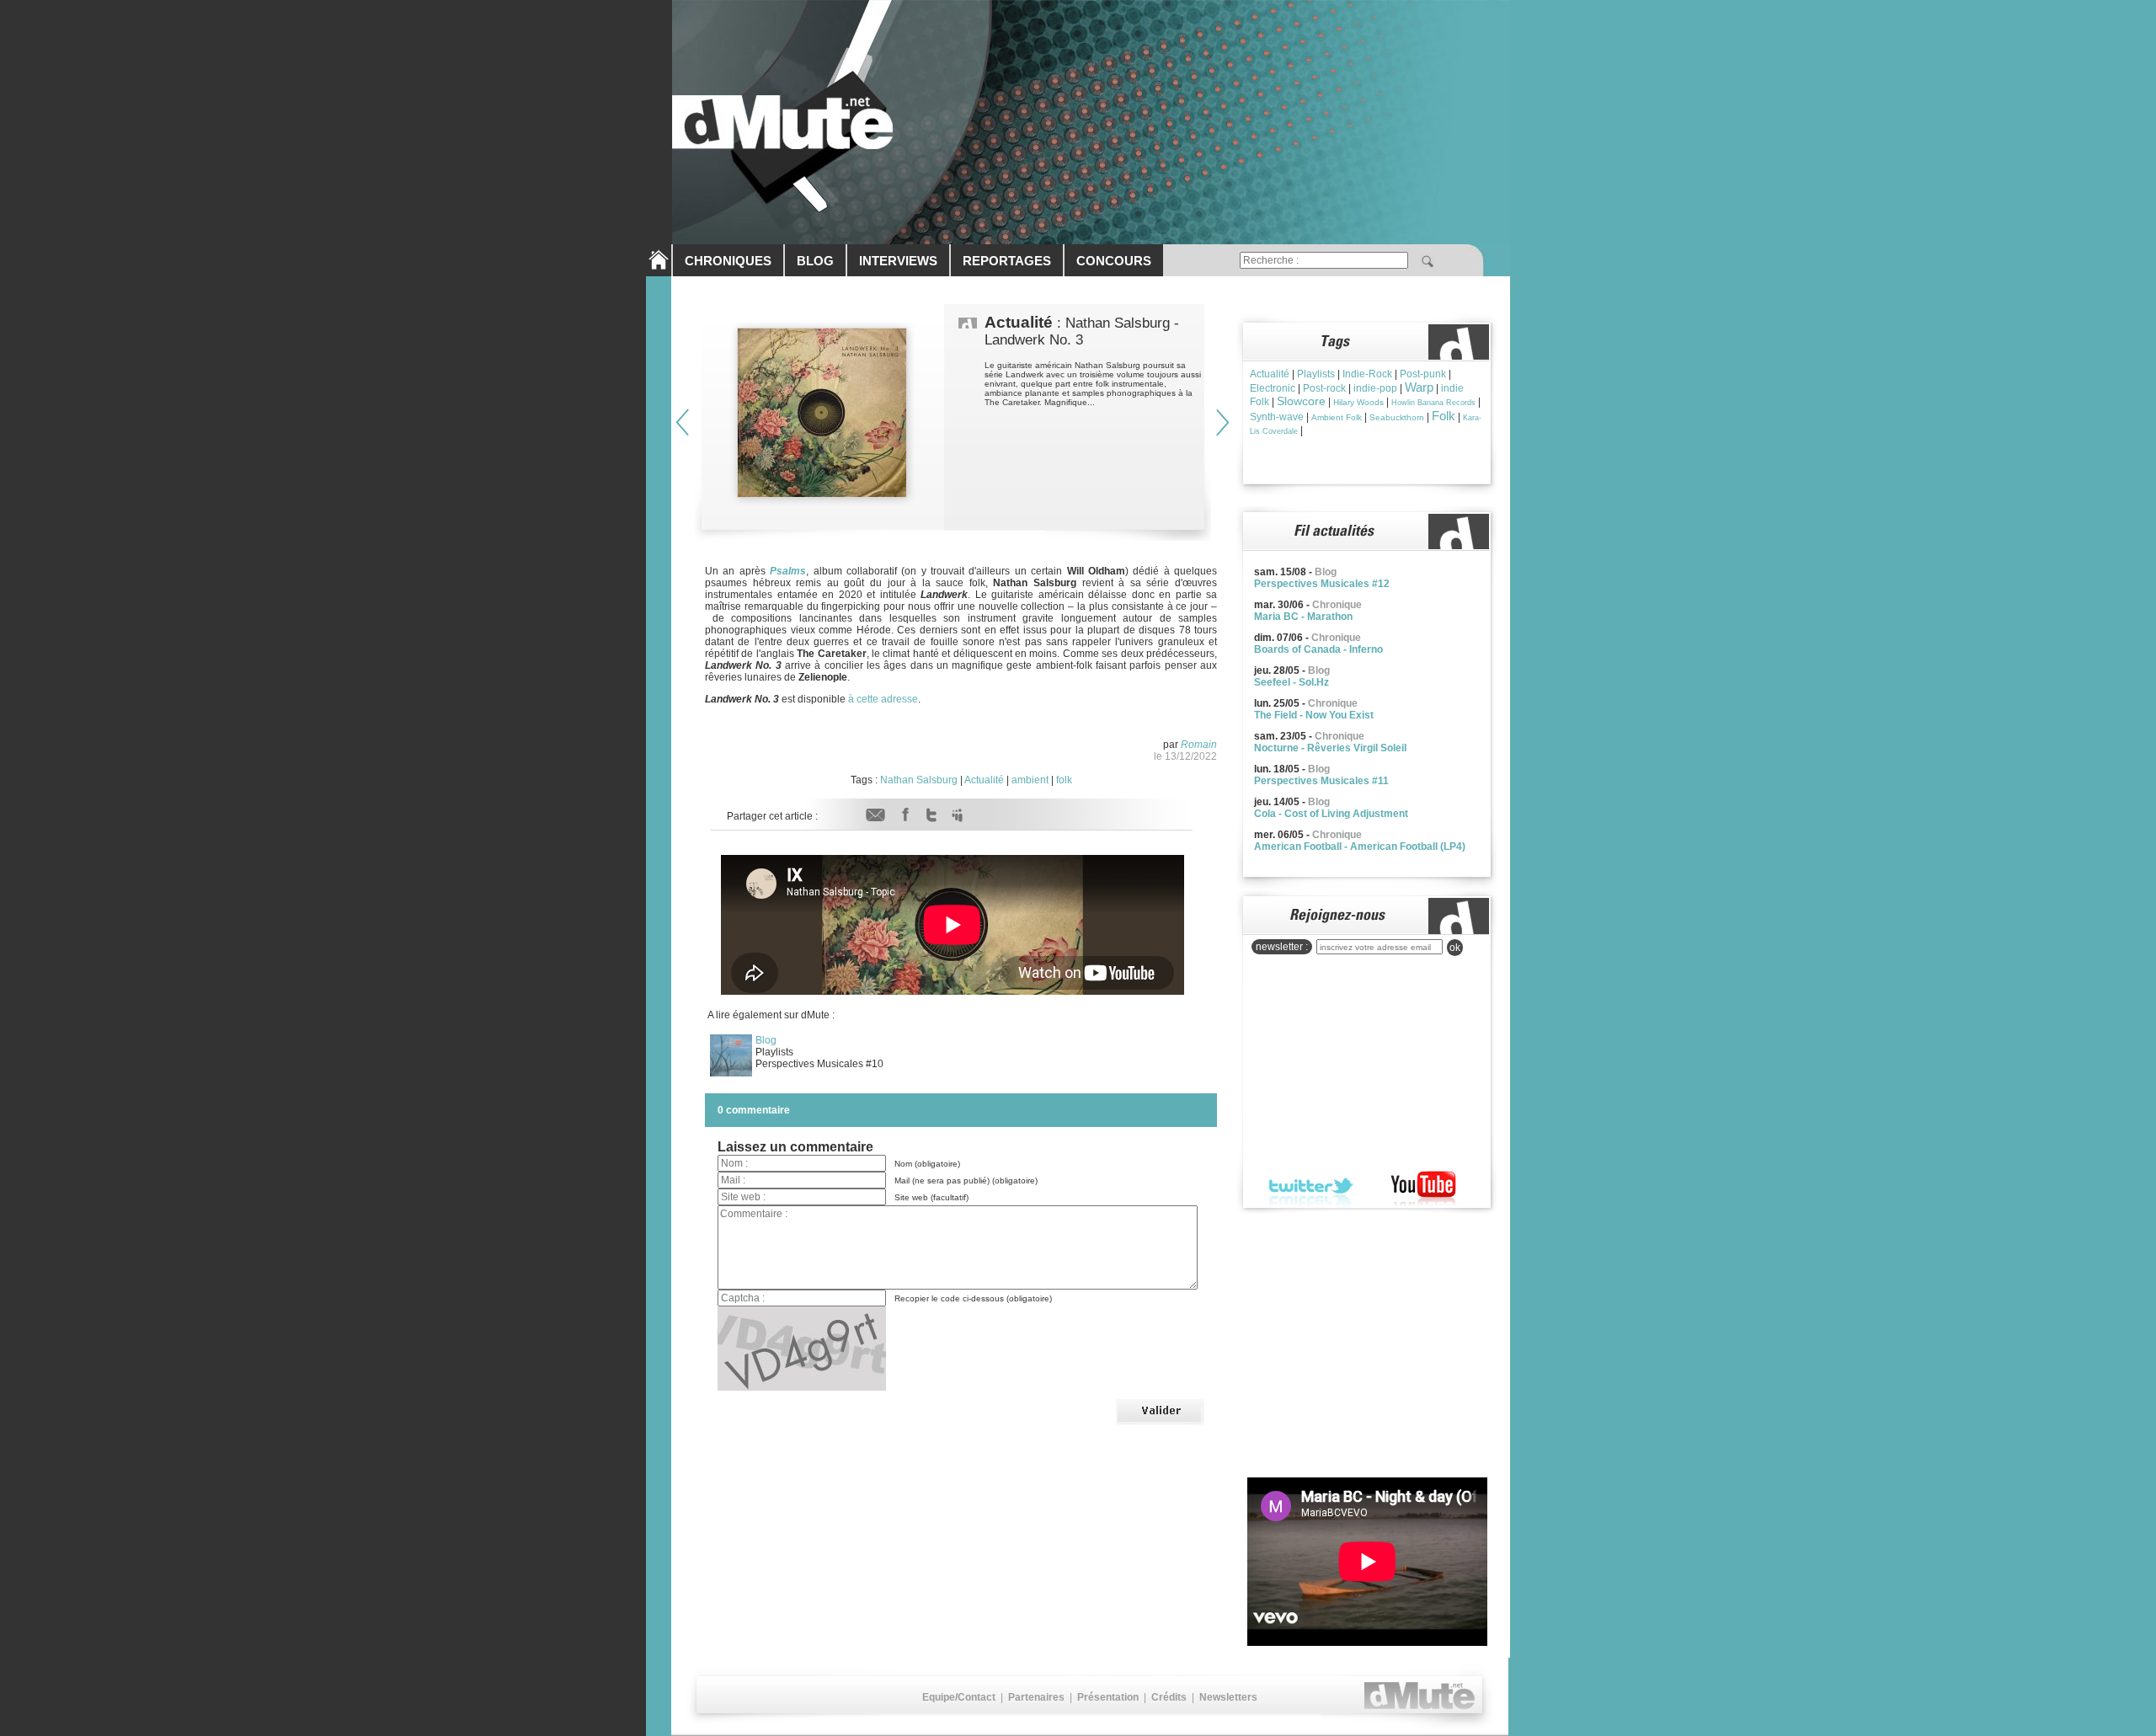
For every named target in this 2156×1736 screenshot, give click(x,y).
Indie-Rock (1367, 374)
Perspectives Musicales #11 (1321, 781)
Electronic (1273, 388)
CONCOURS (1114, 261)
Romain (1199, 745)
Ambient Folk (1337, 417)
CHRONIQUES (728, 261)
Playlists (1316, 374)
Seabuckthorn (1397, 417)
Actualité (984, 780)
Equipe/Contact (959, 1697)
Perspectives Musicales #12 (1322, 584)
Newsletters (1228, 1697)
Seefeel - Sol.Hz (1291, 682)
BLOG (815, 261)
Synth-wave (1277, 417)
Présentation (1108, 1697)
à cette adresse (882, 699)
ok (1455, 948)
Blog (766, 1040)
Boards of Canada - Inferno (1318, 649)
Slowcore (1301, 401)
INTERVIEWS (898, 261)
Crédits (1169, 1697)
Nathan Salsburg (919, 780)
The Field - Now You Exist (1314, 715)
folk (1064, 780)
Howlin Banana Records (1433, 403)
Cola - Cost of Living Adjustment (1331, 814)
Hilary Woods (1358, 402)
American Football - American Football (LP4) (1360, 847)
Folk (1444, 416)
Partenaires (1036, 1697)
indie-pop (1375, 388)
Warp (1419, 387)
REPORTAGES (1007, 261)
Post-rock (1324, 388)
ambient (1030, 780)
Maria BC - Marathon (1303, 617)
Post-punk (1423, 374)
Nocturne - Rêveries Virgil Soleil (1330, 748)
